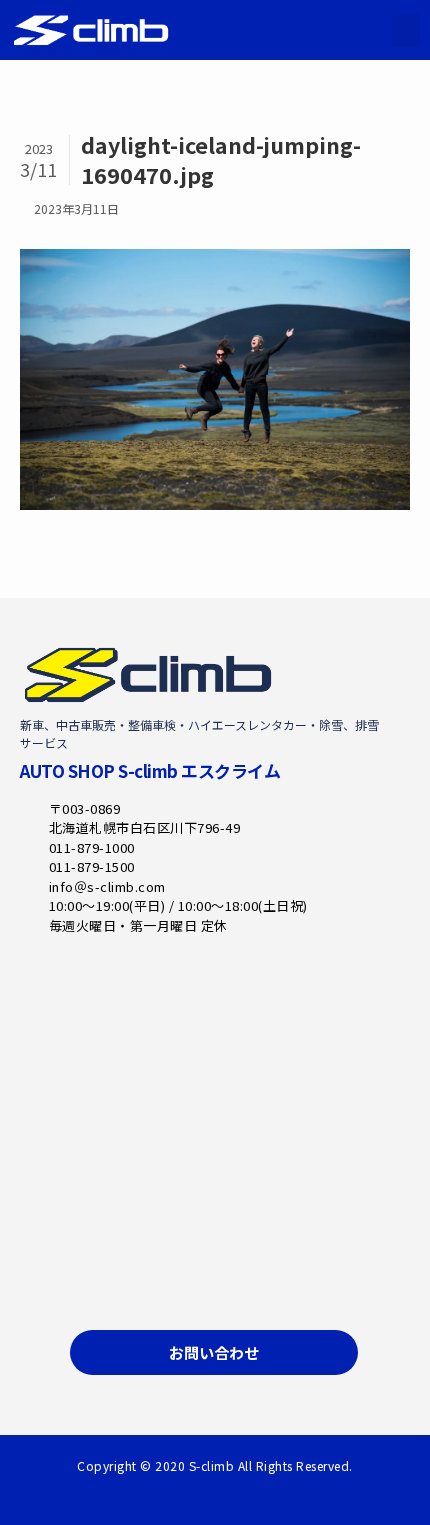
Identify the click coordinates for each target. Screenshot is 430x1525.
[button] (406, 30)
